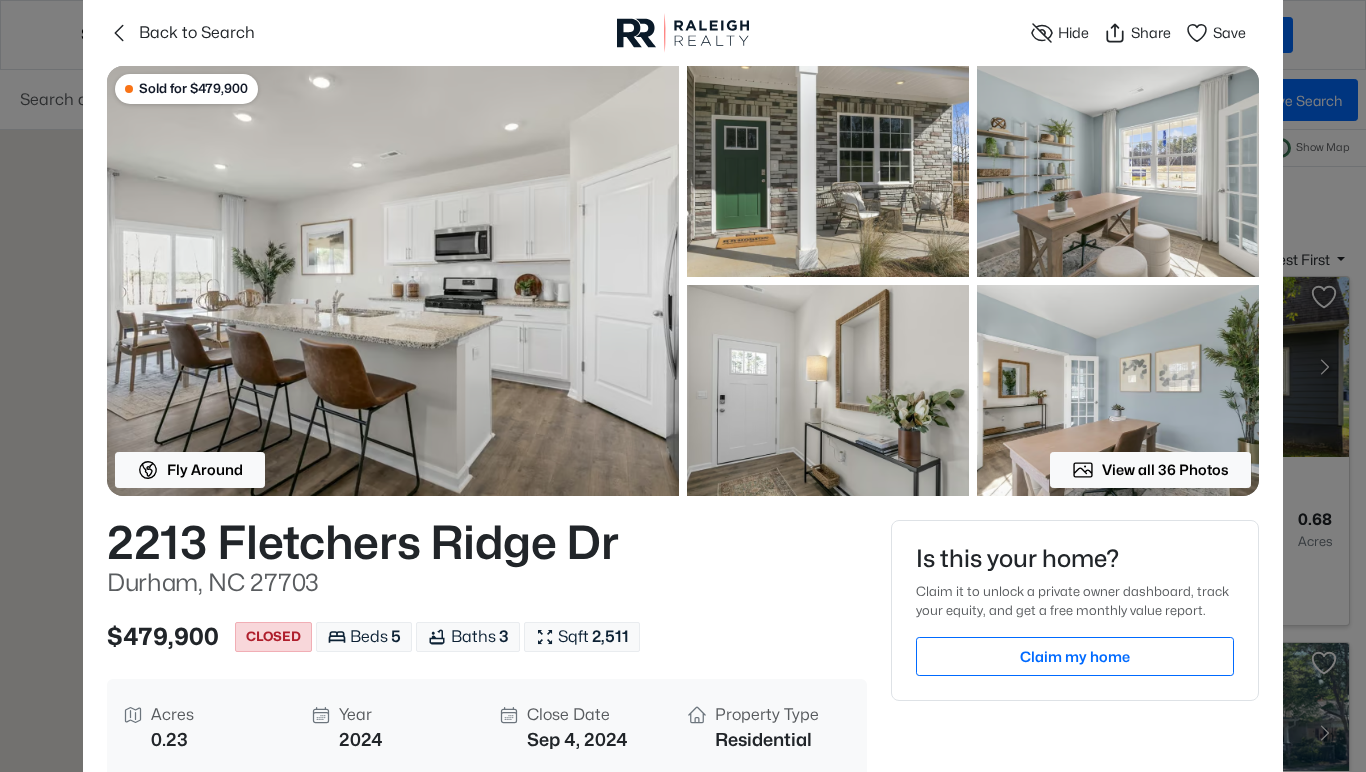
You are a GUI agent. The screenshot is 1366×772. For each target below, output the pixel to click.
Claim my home (1075, 656)
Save (1229, 32)
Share (1151, 32)
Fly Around (205, 469)
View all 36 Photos (1165, 469)
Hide (1073, 32)
